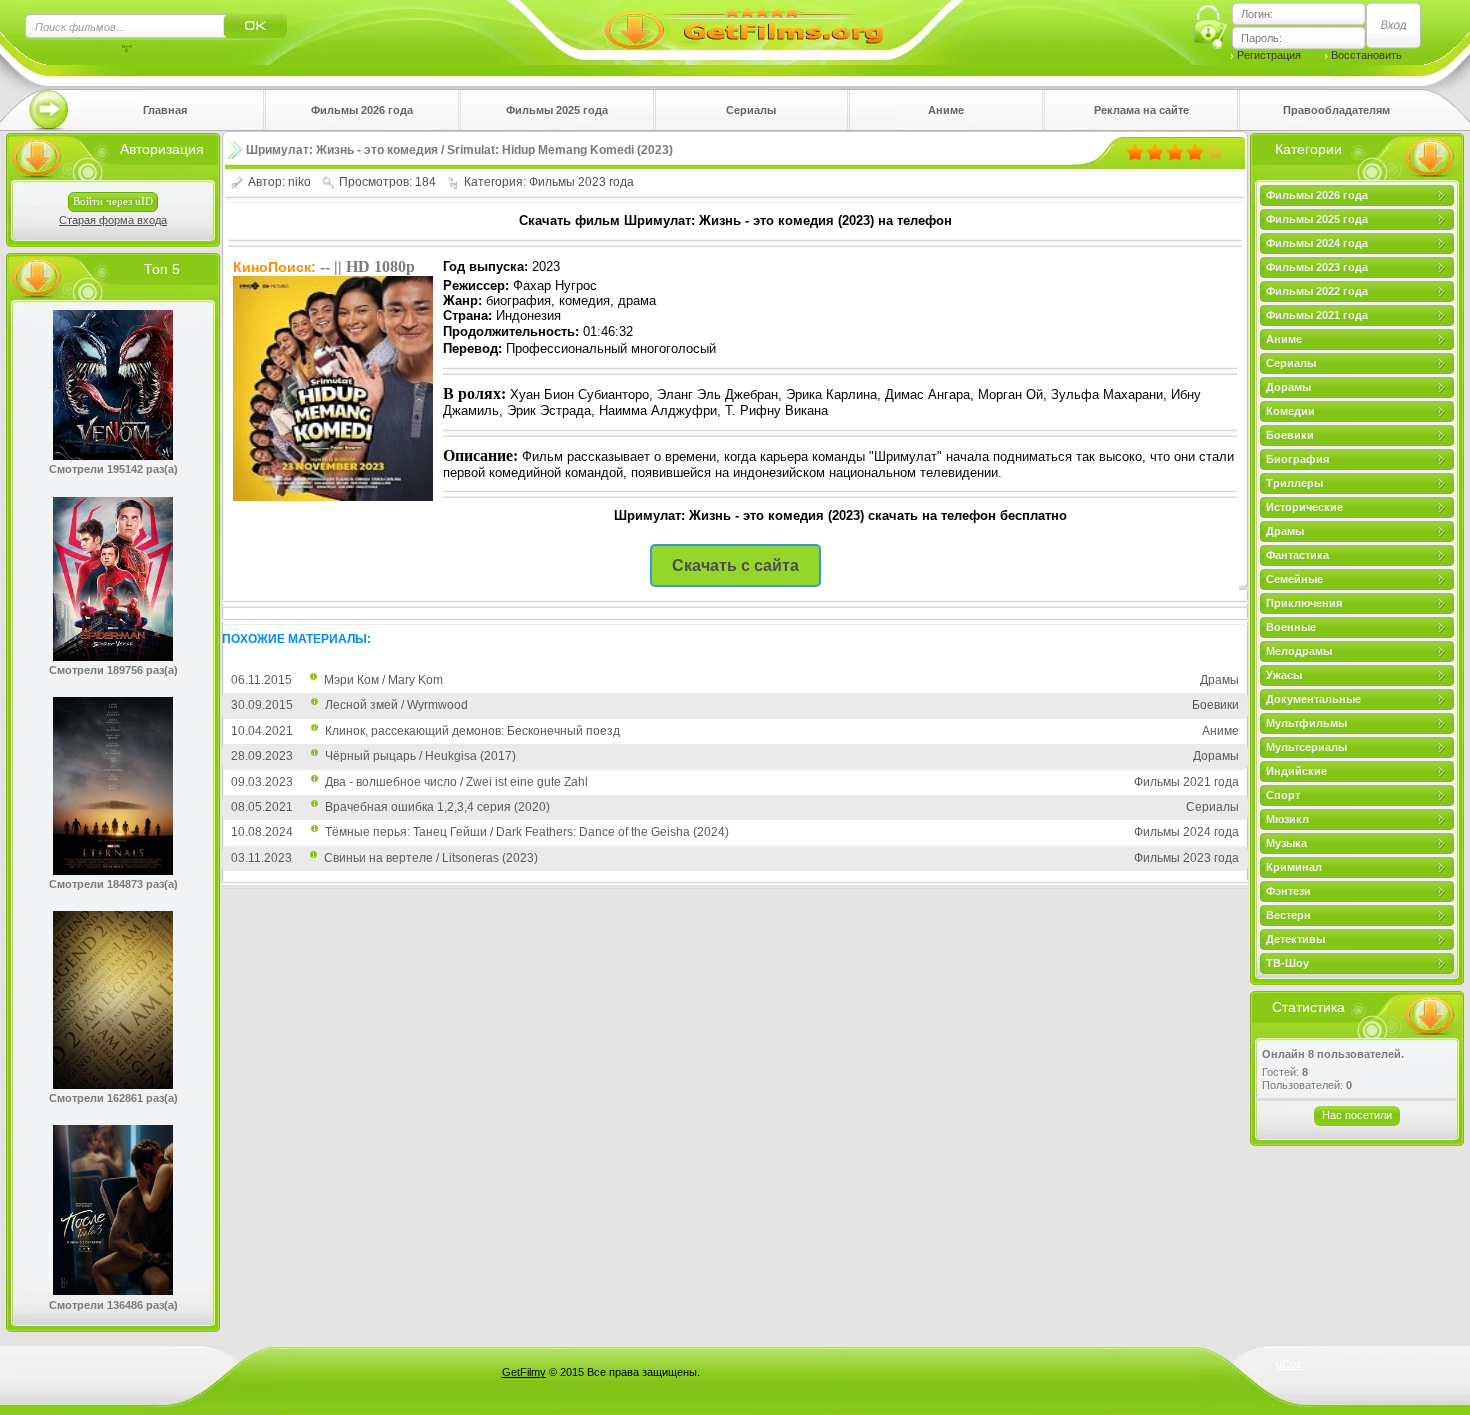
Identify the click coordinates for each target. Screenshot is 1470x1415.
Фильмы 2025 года (557, 110)
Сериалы (751, 110)
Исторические (1304, 507)
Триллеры (1294, 483)
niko (299, 182)
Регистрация (1269, 55)
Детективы (1295, 939)
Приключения (1304, 603)
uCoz (1289, 1364)
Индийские (1296, 771)
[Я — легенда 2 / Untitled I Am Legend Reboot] (113, 1085)
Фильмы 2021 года (1317, 315)
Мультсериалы (1306, 747)
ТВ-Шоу (1287, 963)
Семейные (1294, 579)
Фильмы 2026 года (362, 110)
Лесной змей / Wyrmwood (396, 705)
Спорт (1283, 795)
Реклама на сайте (1141, 110)
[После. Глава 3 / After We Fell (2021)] (113, 1291)
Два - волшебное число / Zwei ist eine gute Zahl (456, 782)
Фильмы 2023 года (1317, 267)
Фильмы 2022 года (1317, 291)
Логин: (1257, 14)
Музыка (1286, 843)
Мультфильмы (1306, 723)
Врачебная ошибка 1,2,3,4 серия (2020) (437, 807)
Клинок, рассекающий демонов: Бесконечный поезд (472, 731)
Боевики (1290, 435)
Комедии (1290, 411)
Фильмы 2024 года (1317, 243)
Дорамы (1288, 387)
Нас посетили (1357, 1115)
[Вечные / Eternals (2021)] (113, 871)
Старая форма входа (113, 220)
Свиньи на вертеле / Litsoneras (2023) (431, 858)
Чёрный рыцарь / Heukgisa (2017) (420, 756)
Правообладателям (1336, 110)
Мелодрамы (1299, 651)
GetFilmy (524, 1372)
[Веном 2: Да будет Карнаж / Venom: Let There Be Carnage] (113, 456)
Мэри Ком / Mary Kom (383, 680)
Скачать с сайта (735, 565)
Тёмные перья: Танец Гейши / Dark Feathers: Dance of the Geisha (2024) (527, 832)
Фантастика (1297, 555)
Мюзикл (1287, 819)
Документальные (1313, 699)
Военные (1291, 627)
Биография (1297, 459)
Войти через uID (113, 201)
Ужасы (1284, 675)
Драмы (1285, 531)
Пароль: (1261, 38)
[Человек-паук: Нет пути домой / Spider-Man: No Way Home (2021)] (113, 657)
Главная (165, 110)
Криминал (1294, 867)
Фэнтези (1288, 891)
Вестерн (1288, 915)
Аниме (946, 110)
